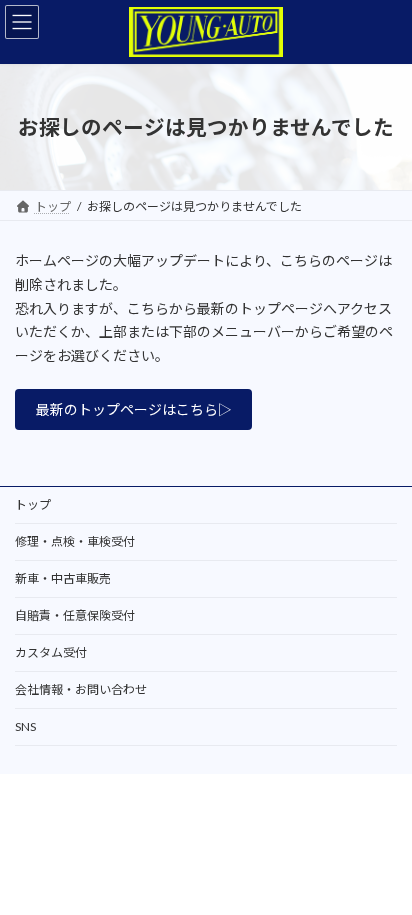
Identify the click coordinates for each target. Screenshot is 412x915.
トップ (33, 504)
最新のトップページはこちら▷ (134, 409)
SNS (25, 726)
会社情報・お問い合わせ (81, 689)
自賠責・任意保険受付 (75, 615)
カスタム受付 (51, 652)
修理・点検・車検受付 (75, 541)
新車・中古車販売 (63, 578)
